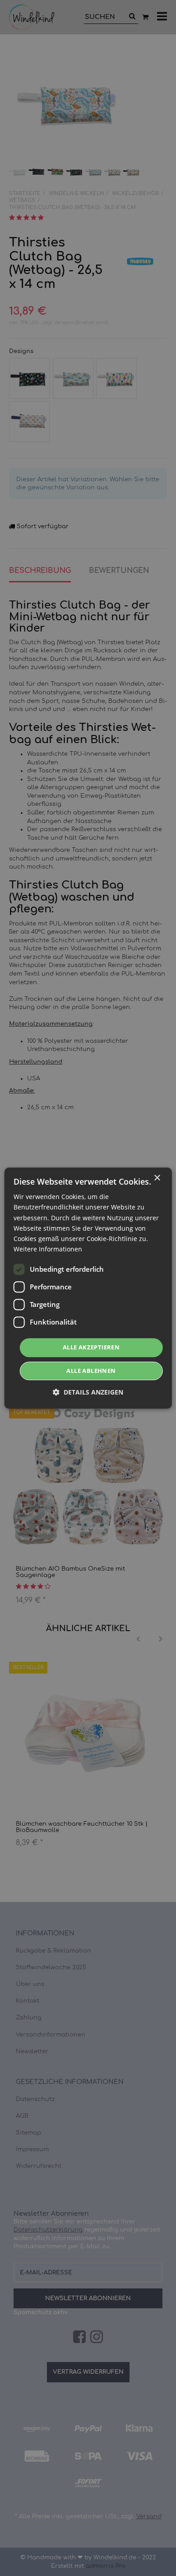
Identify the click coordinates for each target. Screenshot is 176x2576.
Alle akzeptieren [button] (91, 1347)
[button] (88, 1392)
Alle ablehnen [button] (91, 1371)
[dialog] (88, 1288)
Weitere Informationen (48, 1249)
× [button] (157, 1178)
